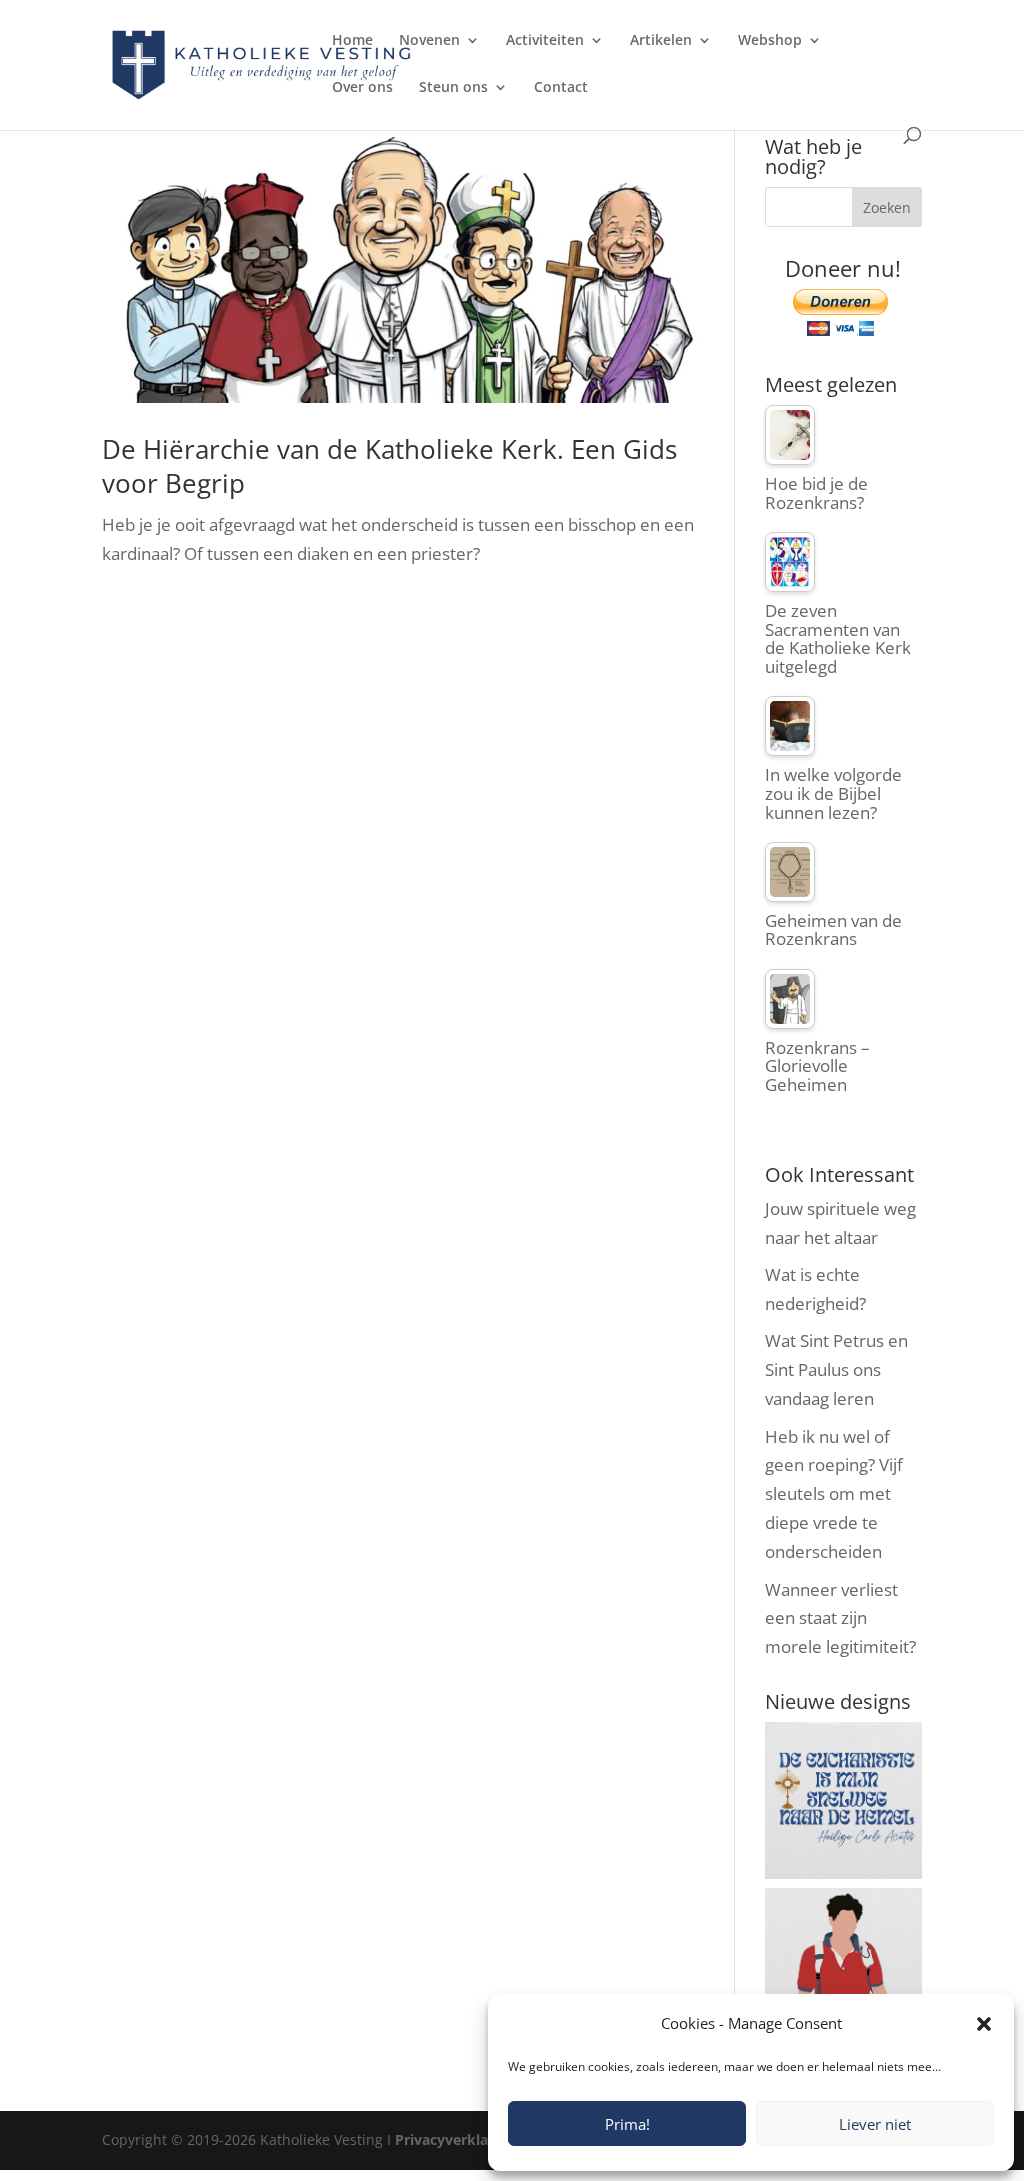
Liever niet (875, 2124)
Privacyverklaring (455, 2139)
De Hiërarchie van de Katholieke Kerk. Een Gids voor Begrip (389, 466)
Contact (561, 88)
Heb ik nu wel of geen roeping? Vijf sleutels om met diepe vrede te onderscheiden (834, 1494)
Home (352, 41)
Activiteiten (545, 41)
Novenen (429, 41)
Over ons (362, 88)
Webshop (770, 41)
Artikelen (661, 41)
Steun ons (453, 88)
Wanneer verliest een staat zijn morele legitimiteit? (840, 1618)
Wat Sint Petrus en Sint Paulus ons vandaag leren (836, 1369)
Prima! (627, 2124)
